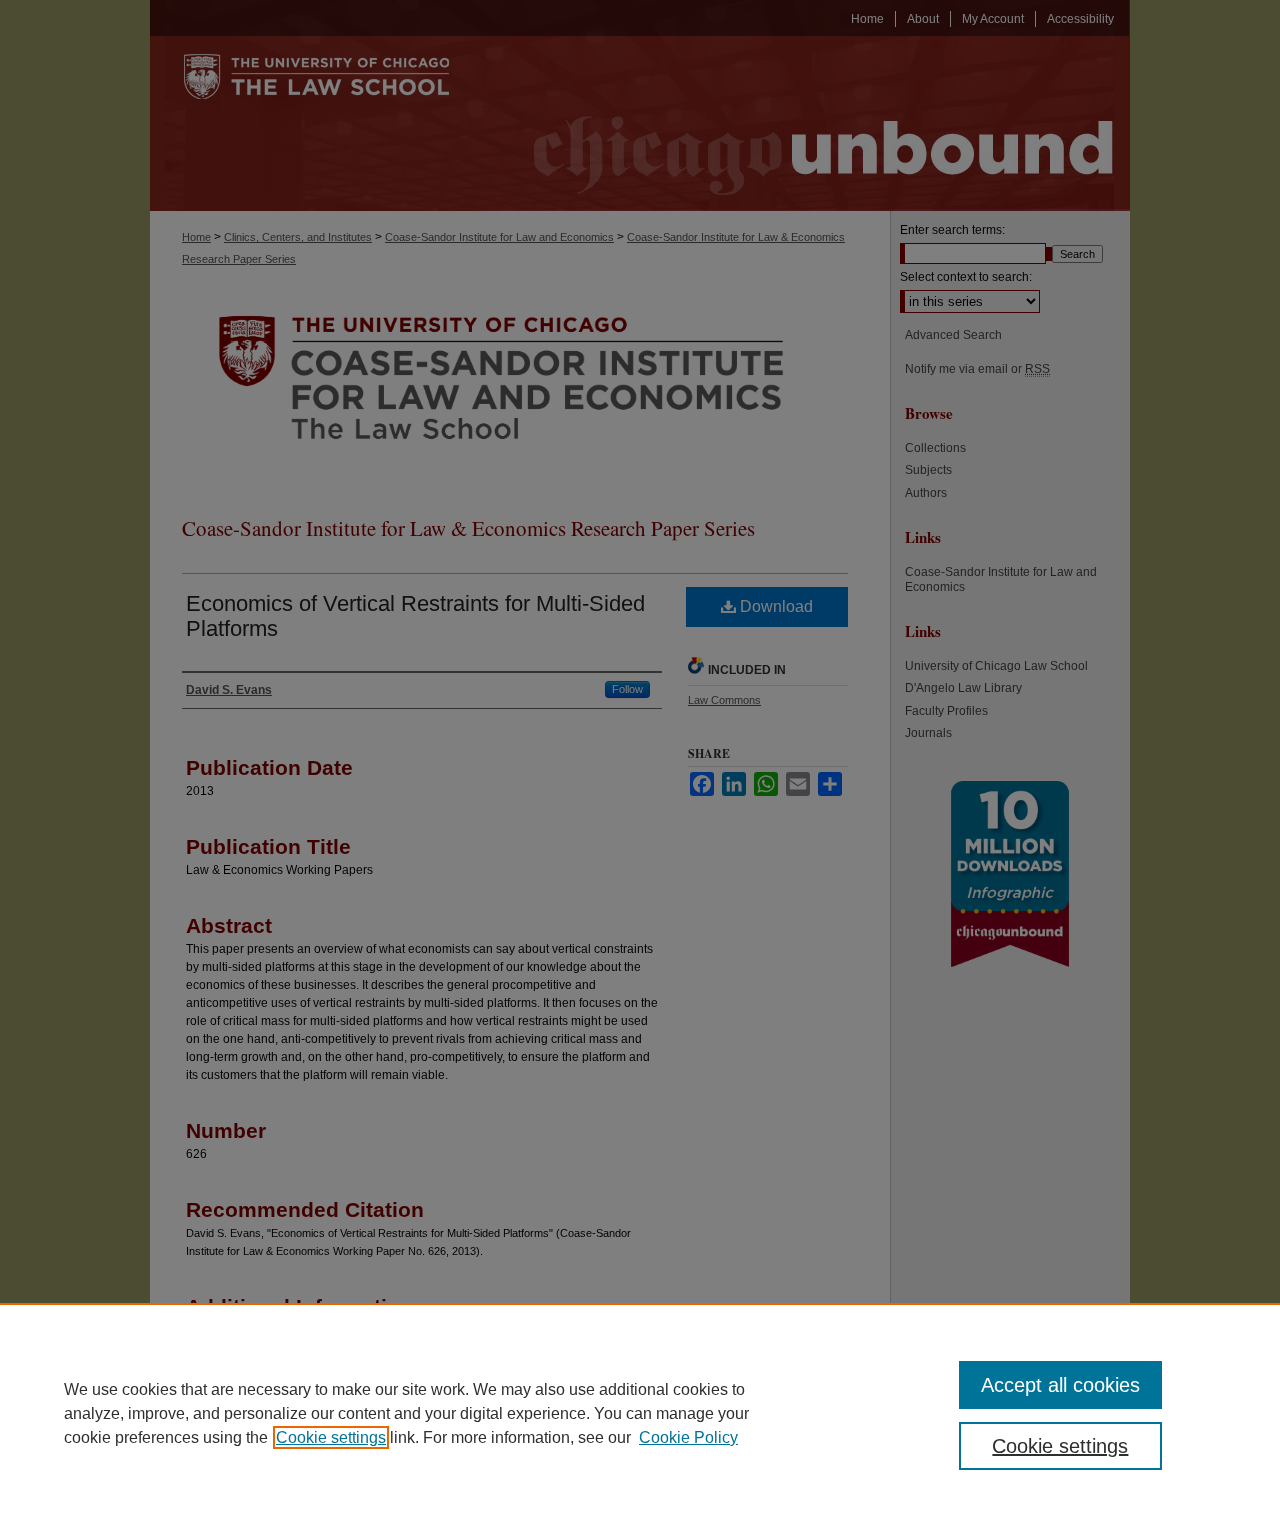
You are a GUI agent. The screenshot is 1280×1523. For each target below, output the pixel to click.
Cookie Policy (688, 1437)
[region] (640, 1413)
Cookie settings (331, 1437)
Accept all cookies (1060, 1385)
